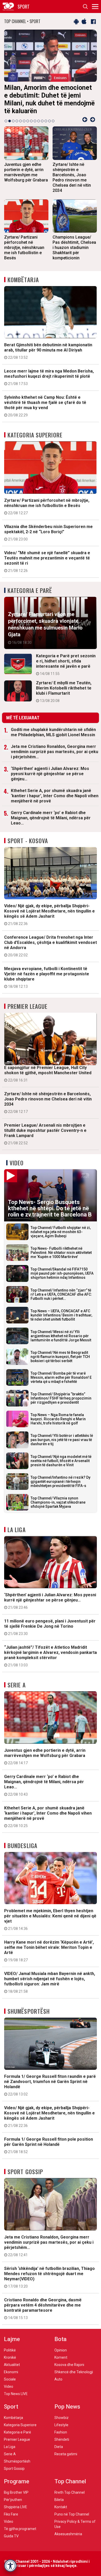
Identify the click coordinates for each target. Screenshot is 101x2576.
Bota (60, 2331)
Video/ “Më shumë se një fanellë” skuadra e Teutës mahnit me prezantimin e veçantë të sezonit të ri (47, 554)
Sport (11, 2399)
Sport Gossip (25, 2164)
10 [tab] (39, 113)
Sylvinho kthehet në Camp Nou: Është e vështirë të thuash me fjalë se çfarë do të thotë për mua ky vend (45, 398)
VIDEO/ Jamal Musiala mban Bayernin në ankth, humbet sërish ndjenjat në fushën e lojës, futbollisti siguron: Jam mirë (50, 1975)
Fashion (61, 2424)
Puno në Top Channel (72, 2506)
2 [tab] (10, 113)
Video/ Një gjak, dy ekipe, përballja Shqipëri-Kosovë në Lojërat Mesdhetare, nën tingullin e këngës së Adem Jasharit (49, 907)
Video (17, 1155)
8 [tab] (31, 113)
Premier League (27, 998)
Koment (61, 2350)
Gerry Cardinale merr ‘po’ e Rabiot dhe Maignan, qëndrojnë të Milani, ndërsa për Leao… (51, 810)
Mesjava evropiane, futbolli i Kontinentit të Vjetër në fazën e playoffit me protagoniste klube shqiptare (47, 970)
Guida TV (11, 2528)
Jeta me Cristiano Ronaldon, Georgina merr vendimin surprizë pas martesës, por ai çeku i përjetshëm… (55, 744)
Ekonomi (11, 2364)
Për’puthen (13, 2492)
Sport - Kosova (28, 833)
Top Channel (70, 2474)
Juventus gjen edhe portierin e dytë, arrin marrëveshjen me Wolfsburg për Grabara (45, 1749)
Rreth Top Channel (70, 2485)
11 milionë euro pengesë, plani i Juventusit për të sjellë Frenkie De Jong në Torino (50, 1619)
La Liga (17, 1522)
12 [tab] (46, 113)
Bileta (59, 2492)
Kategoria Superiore (35, 427)
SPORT (24, 6)
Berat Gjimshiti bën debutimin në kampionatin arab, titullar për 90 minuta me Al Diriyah (48, 343)
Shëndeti (62, 2432)
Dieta (59, 2439)
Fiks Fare (11, 2506)
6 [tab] (24, 113)
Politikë (10, 2342)
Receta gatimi (66, 2446)
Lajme (12, 2331)
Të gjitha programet (20, 2521)
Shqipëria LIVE (16, 2499)
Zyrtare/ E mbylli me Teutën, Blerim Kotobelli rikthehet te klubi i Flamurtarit (64, 684)
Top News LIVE (16, 2386)
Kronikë (10, 2350)
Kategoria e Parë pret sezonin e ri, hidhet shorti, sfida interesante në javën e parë (66, 657)
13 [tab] (49, 113)
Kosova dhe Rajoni (69, 2357)
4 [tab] (17, 113)
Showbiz (62, 2410)
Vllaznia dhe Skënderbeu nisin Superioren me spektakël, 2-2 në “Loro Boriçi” (48, 525)
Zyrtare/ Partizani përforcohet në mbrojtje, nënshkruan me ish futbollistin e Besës (47, 499)
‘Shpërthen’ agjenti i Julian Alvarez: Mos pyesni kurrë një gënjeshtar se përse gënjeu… (50, 766)
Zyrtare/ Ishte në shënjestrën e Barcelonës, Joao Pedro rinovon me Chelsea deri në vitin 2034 (48, 1095)
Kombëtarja (23, 272)
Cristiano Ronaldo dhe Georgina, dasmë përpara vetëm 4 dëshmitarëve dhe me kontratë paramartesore (43, 2301)
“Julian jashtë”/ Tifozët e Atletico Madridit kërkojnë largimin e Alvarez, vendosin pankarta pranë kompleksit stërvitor (51, 1648)
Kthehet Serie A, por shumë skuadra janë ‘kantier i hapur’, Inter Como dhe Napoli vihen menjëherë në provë (55, 788)
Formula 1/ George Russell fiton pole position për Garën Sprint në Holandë (49, 2138)
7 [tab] (28, 113)
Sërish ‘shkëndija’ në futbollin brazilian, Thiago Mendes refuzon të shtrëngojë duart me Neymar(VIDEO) (49, 2269)
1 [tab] (6, 113)
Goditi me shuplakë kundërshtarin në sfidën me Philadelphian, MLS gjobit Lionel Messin (53, 724)
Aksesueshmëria (68, 2526)
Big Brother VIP (16, 2485)
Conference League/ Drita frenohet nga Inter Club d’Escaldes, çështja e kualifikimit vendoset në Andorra (51, 938)
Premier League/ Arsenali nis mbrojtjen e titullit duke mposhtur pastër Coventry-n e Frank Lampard (45, 1126)
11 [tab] (42, 113)
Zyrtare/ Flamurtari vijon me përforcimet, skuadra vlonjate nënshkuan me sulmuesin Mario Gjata (45, 620)
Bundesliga (22, 1838)
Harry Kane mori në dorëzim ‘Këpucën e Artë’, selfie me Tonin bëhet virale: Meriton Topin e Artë (49, 1943)
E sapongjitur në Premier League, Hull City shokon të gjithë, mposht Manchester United (48, 1066)
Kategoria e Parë (30, 583)
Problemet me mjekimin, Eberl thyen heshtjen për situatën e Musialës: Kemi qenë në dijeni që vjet (50, 1912)
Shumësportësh (29, 2003)
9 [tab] (35, 113)
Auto (58, 2371)
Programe (17, 2474)
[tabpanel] (51, 73)
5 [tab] (20, 113)
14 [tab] (53, 113)
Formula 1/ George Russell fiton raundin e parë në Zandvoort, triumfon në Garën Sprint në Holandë (50, 2077)
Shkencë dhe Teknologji (74, 2364)
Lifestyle (61, 2417)
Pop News (67, 2399)
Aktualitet (12, 2357)
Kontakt (61, 2499)
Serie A (17, 1677)
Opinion (61, 2342)
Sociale (10, 2371)
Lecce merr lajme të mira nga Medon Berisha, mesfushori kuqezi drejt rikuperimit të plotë (49, 369)
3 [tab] (13, 113)
